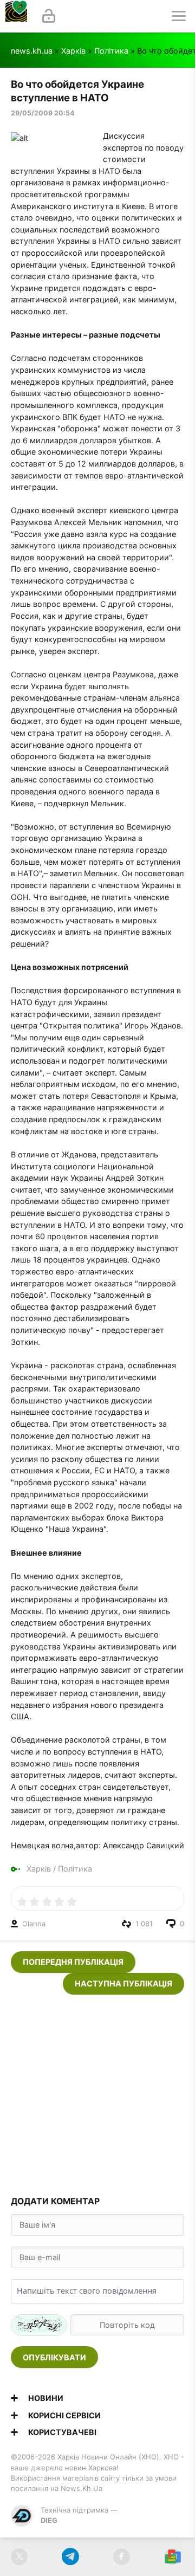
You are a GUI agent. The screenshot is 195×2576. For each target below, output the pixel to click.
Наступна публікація (123, 1983)
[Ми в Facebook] (122, 2557)
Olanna (34, 1924)
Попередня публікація (73, 1962)
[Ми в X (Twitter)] (19, 2557)
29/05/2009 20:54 (43, 113)
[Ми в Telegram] (70, 2557)
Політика (111, 51)
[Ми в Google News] (173, 2557)
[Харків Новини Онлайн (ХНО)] (16, 16)
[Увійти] (49, 16)
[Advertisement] (97, 2092)
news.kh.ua (32, 51)
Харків (73, 51)
